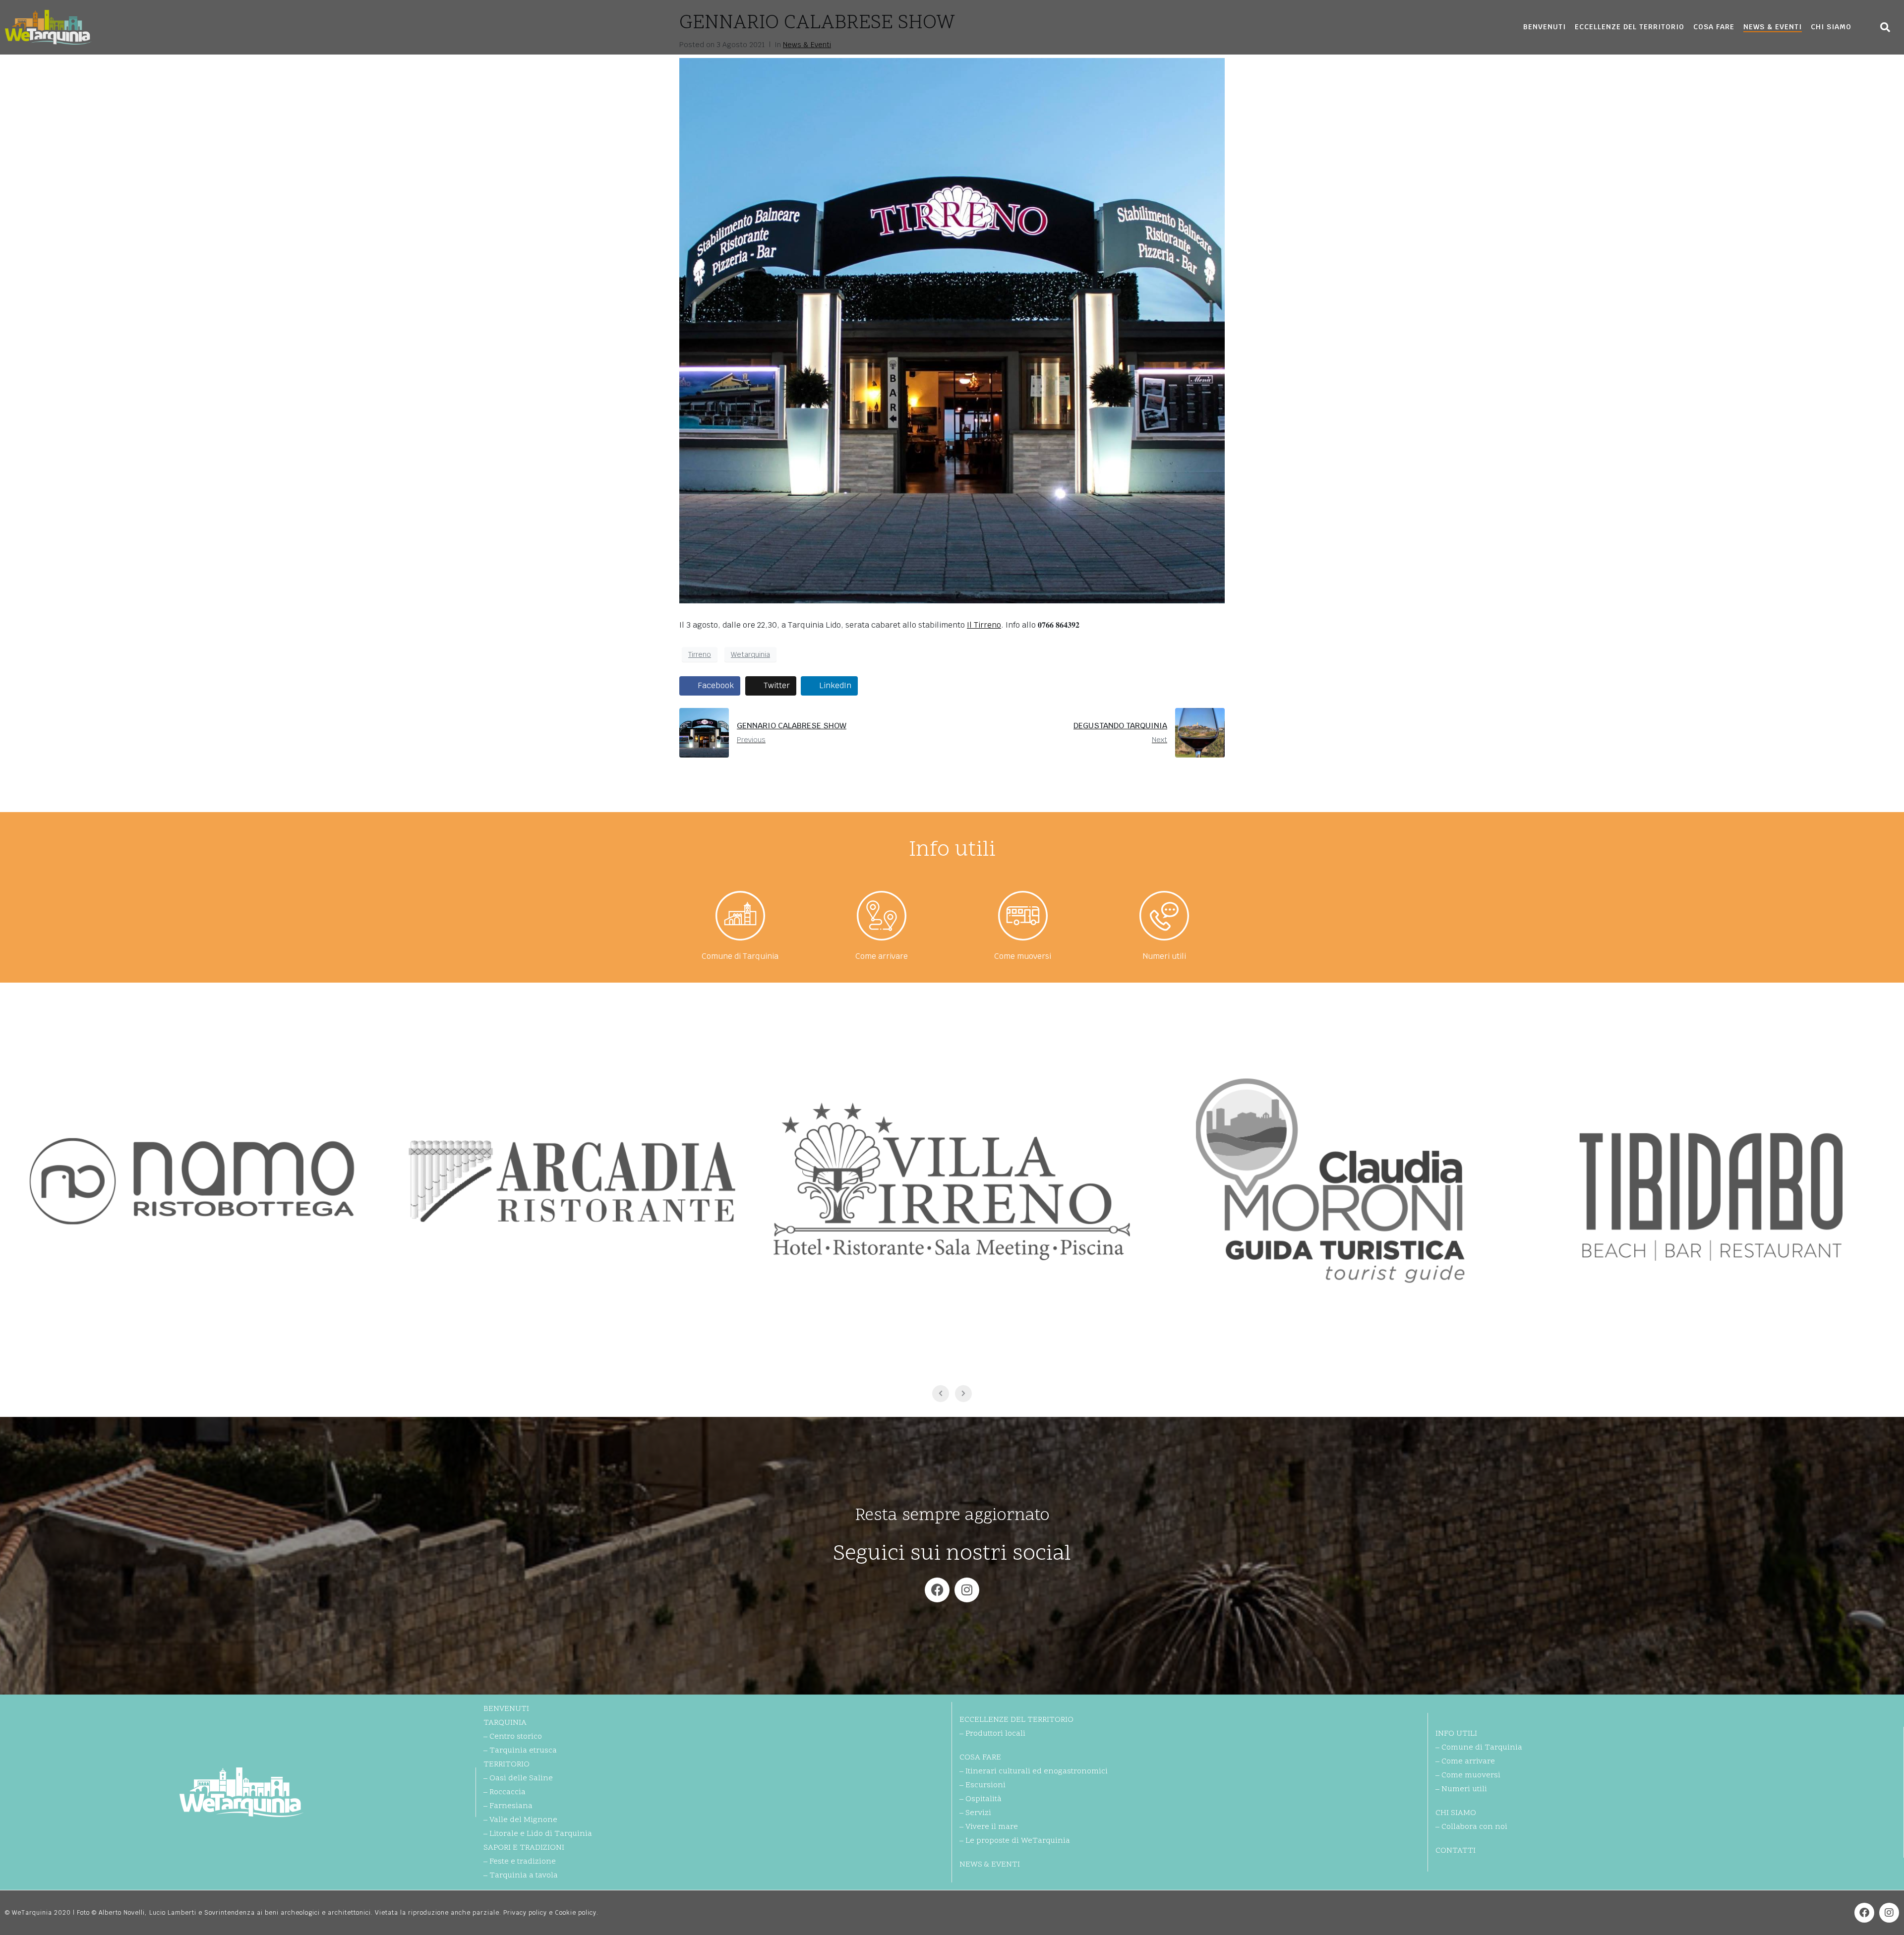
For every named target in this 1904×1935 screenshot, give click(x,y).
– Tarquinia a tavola (521, 1876)
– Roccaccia (505, 1792)
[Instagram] (967, 1590)
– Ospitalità (981, 1799)
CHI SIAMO (1831, 27)
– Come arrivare (1465, 1761)
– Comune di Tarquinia (1479, 1748)
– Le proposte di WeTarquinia (1015, 1841)
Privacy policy (525, 1913)
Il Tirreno (984, 625)
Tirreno (700, 654)
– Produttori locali (992, 1734)
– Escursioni (982, 1785)
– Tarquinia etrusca (520, 1751)
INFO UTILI (1456, 1734)
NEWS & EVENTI (1773, 27)
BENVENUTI (1545, 27)
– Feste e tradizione (520, 1862)
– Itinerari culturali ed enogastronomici (1034, 1771)
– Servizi (975, 1813)
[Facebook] (937, 1590)
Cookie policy (576, 1913)
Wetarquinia (750, 654)
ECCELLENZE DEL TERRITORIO (1630, 27)
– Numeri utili (1461, 1789)
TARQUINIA (505, 1723)
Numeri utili (1164, 956)
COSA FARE (1714, 27)
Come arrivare (882, 956)
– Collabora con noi (1471, 1827)
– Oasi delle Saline (518, 1778)
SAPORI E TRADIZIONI (524, 1848)
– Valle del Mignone (520, 1820)
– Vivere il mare (989, 1827)
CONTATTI (1456, 1851)
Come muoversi (1023, 956)
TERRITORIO (506, 1764)
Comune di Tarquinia (740, 956)
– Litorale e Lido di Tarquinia (538, 1834)
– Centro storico (513, 1737)
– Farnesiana (508, 1806)
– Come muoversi (1468, 1775)
